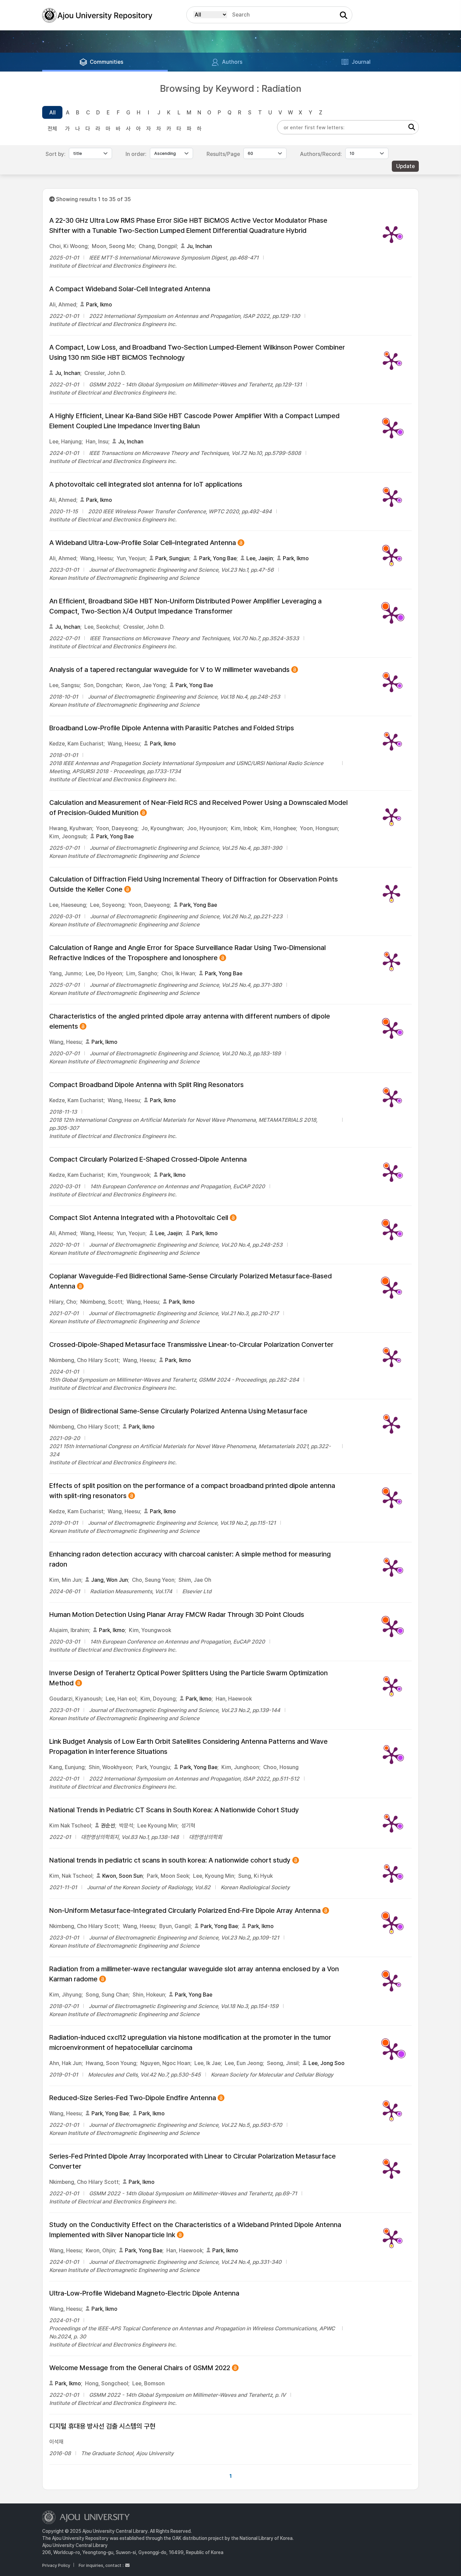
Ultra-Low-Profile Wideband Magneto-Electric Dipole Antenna (144, 2293)
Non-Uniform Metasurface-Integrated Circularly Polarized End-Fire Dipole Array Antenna (185, 1911)
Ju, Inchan (199, 246)
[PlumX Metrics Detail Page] (391, 234)
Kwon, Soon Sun (123, 1876)
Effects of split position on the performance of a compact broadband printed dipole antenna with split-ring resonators (192, 1491)
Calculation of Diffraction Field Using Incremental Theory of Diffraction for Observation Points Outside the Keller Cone (194, 885)
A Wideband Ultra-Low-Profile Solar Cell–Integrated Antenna (143, 543)
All (52, 113)
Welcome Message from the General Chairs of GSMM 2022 (140, 2368)
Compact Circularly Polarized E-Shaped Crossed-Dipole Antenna (148, 1159)
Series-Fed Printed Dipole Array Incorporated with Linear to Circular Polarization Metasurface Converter (193, 2161)
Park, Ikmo (99, 305)
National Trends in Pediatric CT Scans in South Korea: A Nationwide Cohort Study (174, 1810)
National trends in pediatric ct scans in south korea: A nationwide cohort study (170, 1861)
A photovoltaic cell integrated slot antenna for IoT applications (146, 484)
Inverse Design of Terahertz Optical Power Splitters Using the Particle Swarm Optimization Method (188, 1678)
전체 (52, 129)
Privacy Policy (56, 2565)
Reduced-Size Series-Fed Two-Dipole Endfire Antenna (133, 2098)
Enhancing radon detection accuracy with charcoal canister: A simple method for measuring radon (190, 1559)
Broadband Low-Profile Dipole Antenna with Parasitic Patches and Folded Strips (172, 728)
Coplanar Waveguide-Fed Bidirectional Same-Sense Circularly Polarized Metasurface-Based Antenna (191, 1282)
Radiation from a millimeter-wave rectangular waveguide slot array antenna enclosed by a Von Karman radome (194, 1974)
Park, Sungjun (172, 558)
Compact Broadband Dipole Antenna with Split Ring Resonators (146, 1085)
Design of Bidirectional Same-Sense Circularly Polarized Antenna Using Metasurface (178, 1411)
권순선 (108, 1826)
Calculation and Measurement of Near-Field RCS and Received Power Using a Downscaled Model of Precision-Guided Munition (198, 808)
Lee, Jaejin (260, 558)
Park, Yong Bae (218, 558)
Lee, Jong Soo (327, 2063)
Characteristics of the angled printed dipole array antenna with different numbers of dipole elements (190, 1022)
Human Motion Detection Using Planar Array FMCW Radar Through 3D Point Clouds (177, 1615)
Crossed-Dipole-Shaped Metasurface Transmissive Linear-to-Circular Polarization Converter (191, 1345)
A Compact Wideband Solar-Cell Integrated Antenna (130, 289)
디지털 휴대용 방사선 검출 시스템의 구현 (102, 2426)
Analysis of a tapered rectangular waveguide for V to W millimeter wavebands (169, 670)
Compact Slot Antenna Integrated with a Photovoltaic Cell (139, 1218)
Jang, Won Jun (110, 1580)
